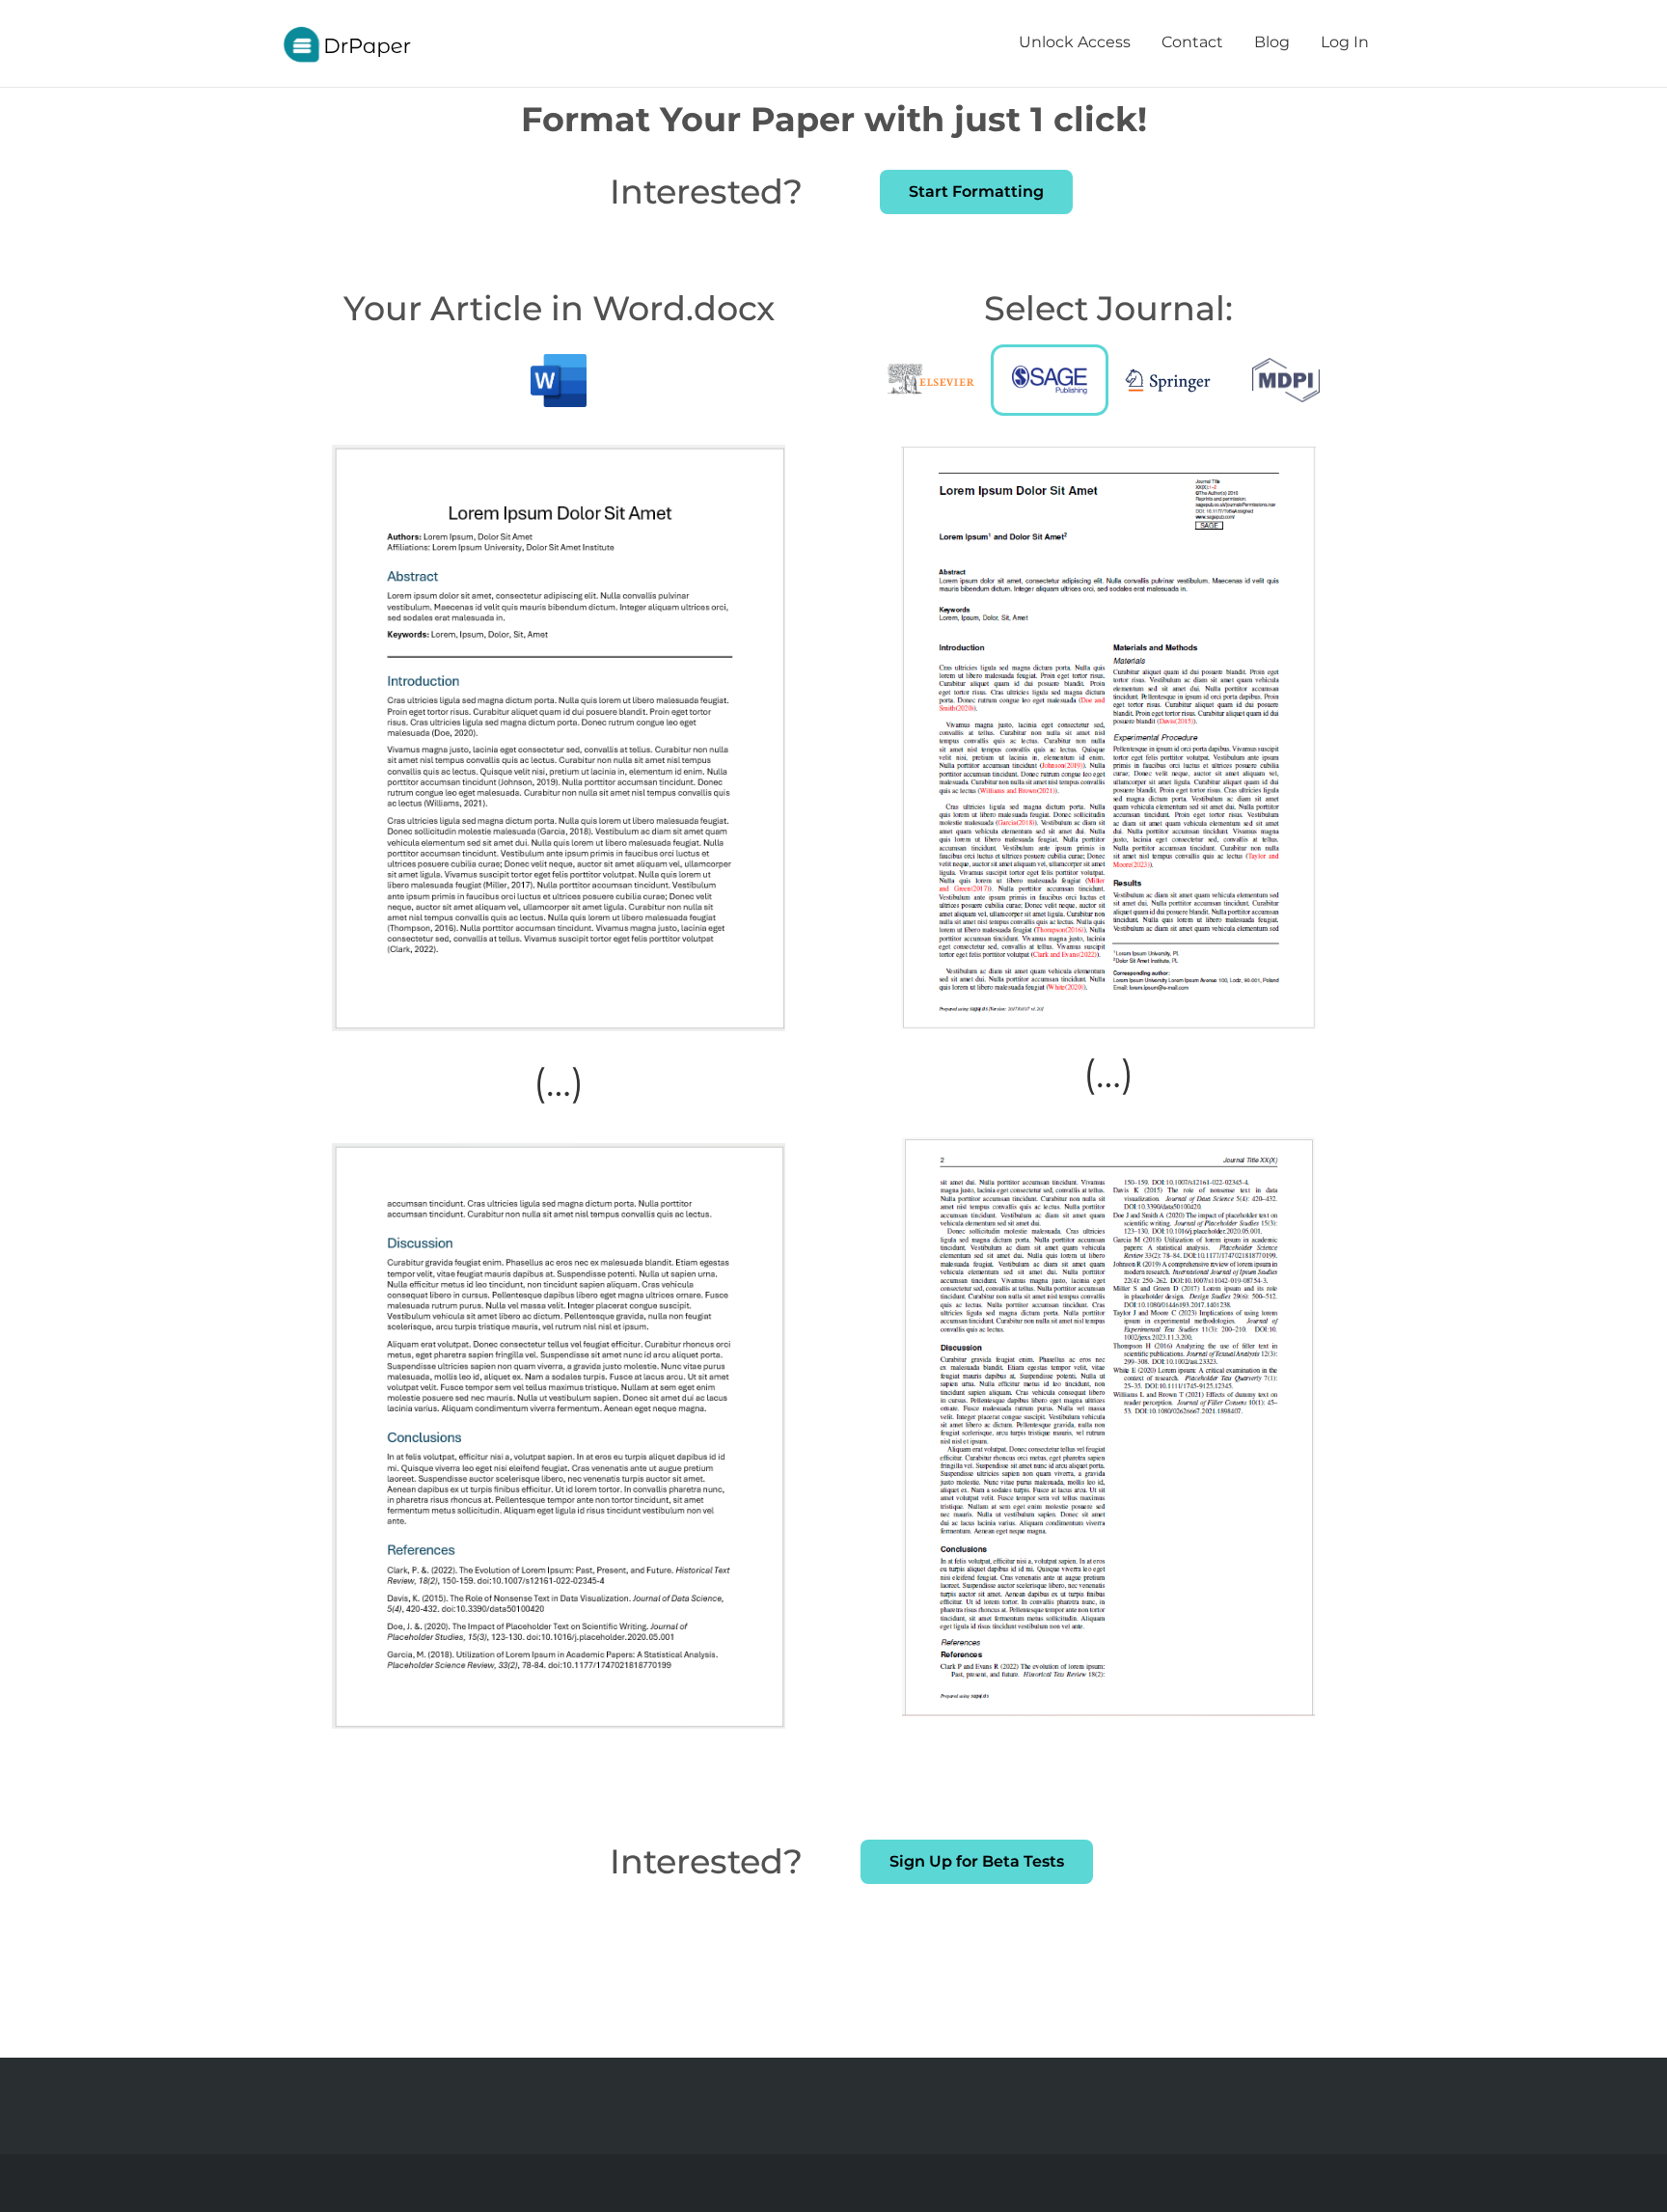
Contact (1192, 42)
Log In (1345, 42)
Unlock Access (1075, 42)
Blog (1272, 42)
